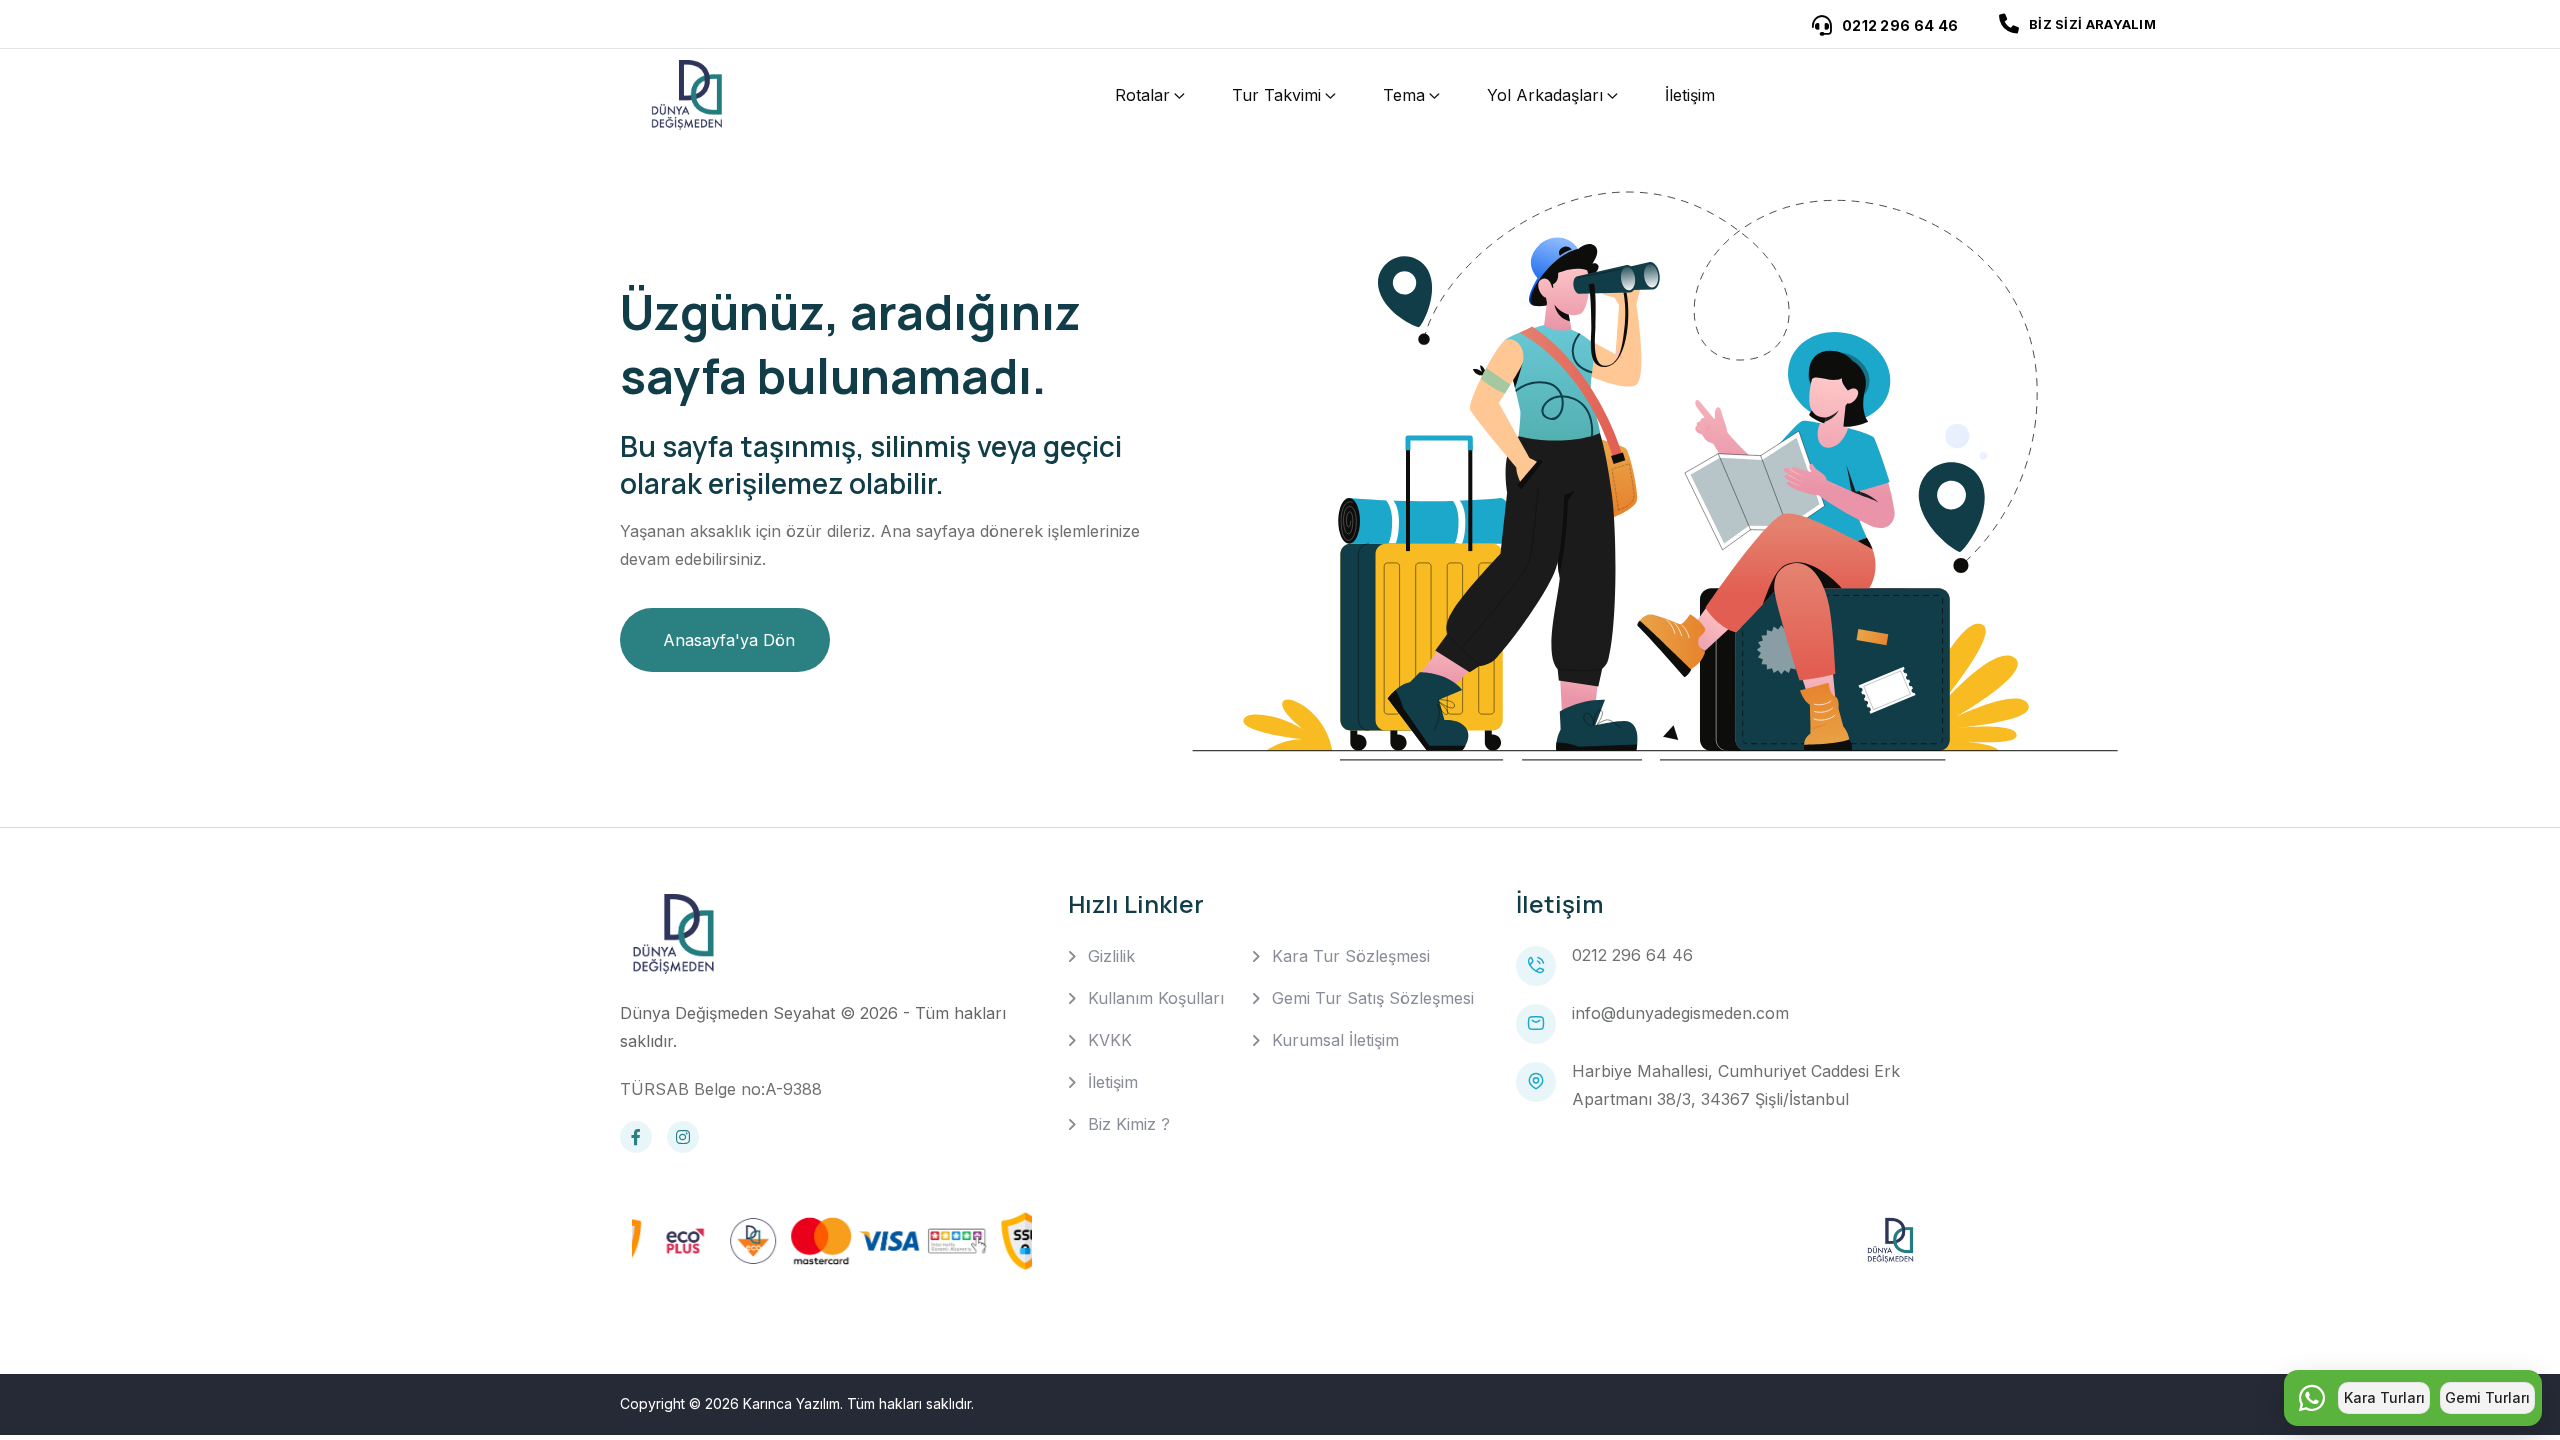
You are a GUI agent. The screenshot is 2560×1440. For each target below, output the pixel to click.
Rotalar (1142, 95)
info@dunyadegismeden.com (1680, 1013)
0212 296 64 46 (1632, 955)
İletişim (1690, 95)
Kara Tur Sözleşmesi (1351, 956)
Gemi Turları (2487, 1397)
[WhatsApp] (2312, 1398)
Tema (1404, 95)
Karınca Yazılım (791, 1403)
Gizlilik (1111, 956)
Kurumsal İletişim (1335, 1040)
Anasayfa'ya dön (729, 640)
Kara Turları (2384, 1397)
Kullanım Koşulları (1156, 998)
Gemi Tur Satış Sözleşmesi (1373, 998)
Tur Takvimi (1276, 95)
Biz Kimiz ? (1129, 1124)
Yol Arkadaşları (1545, 95)
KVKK (1110, 1040)
